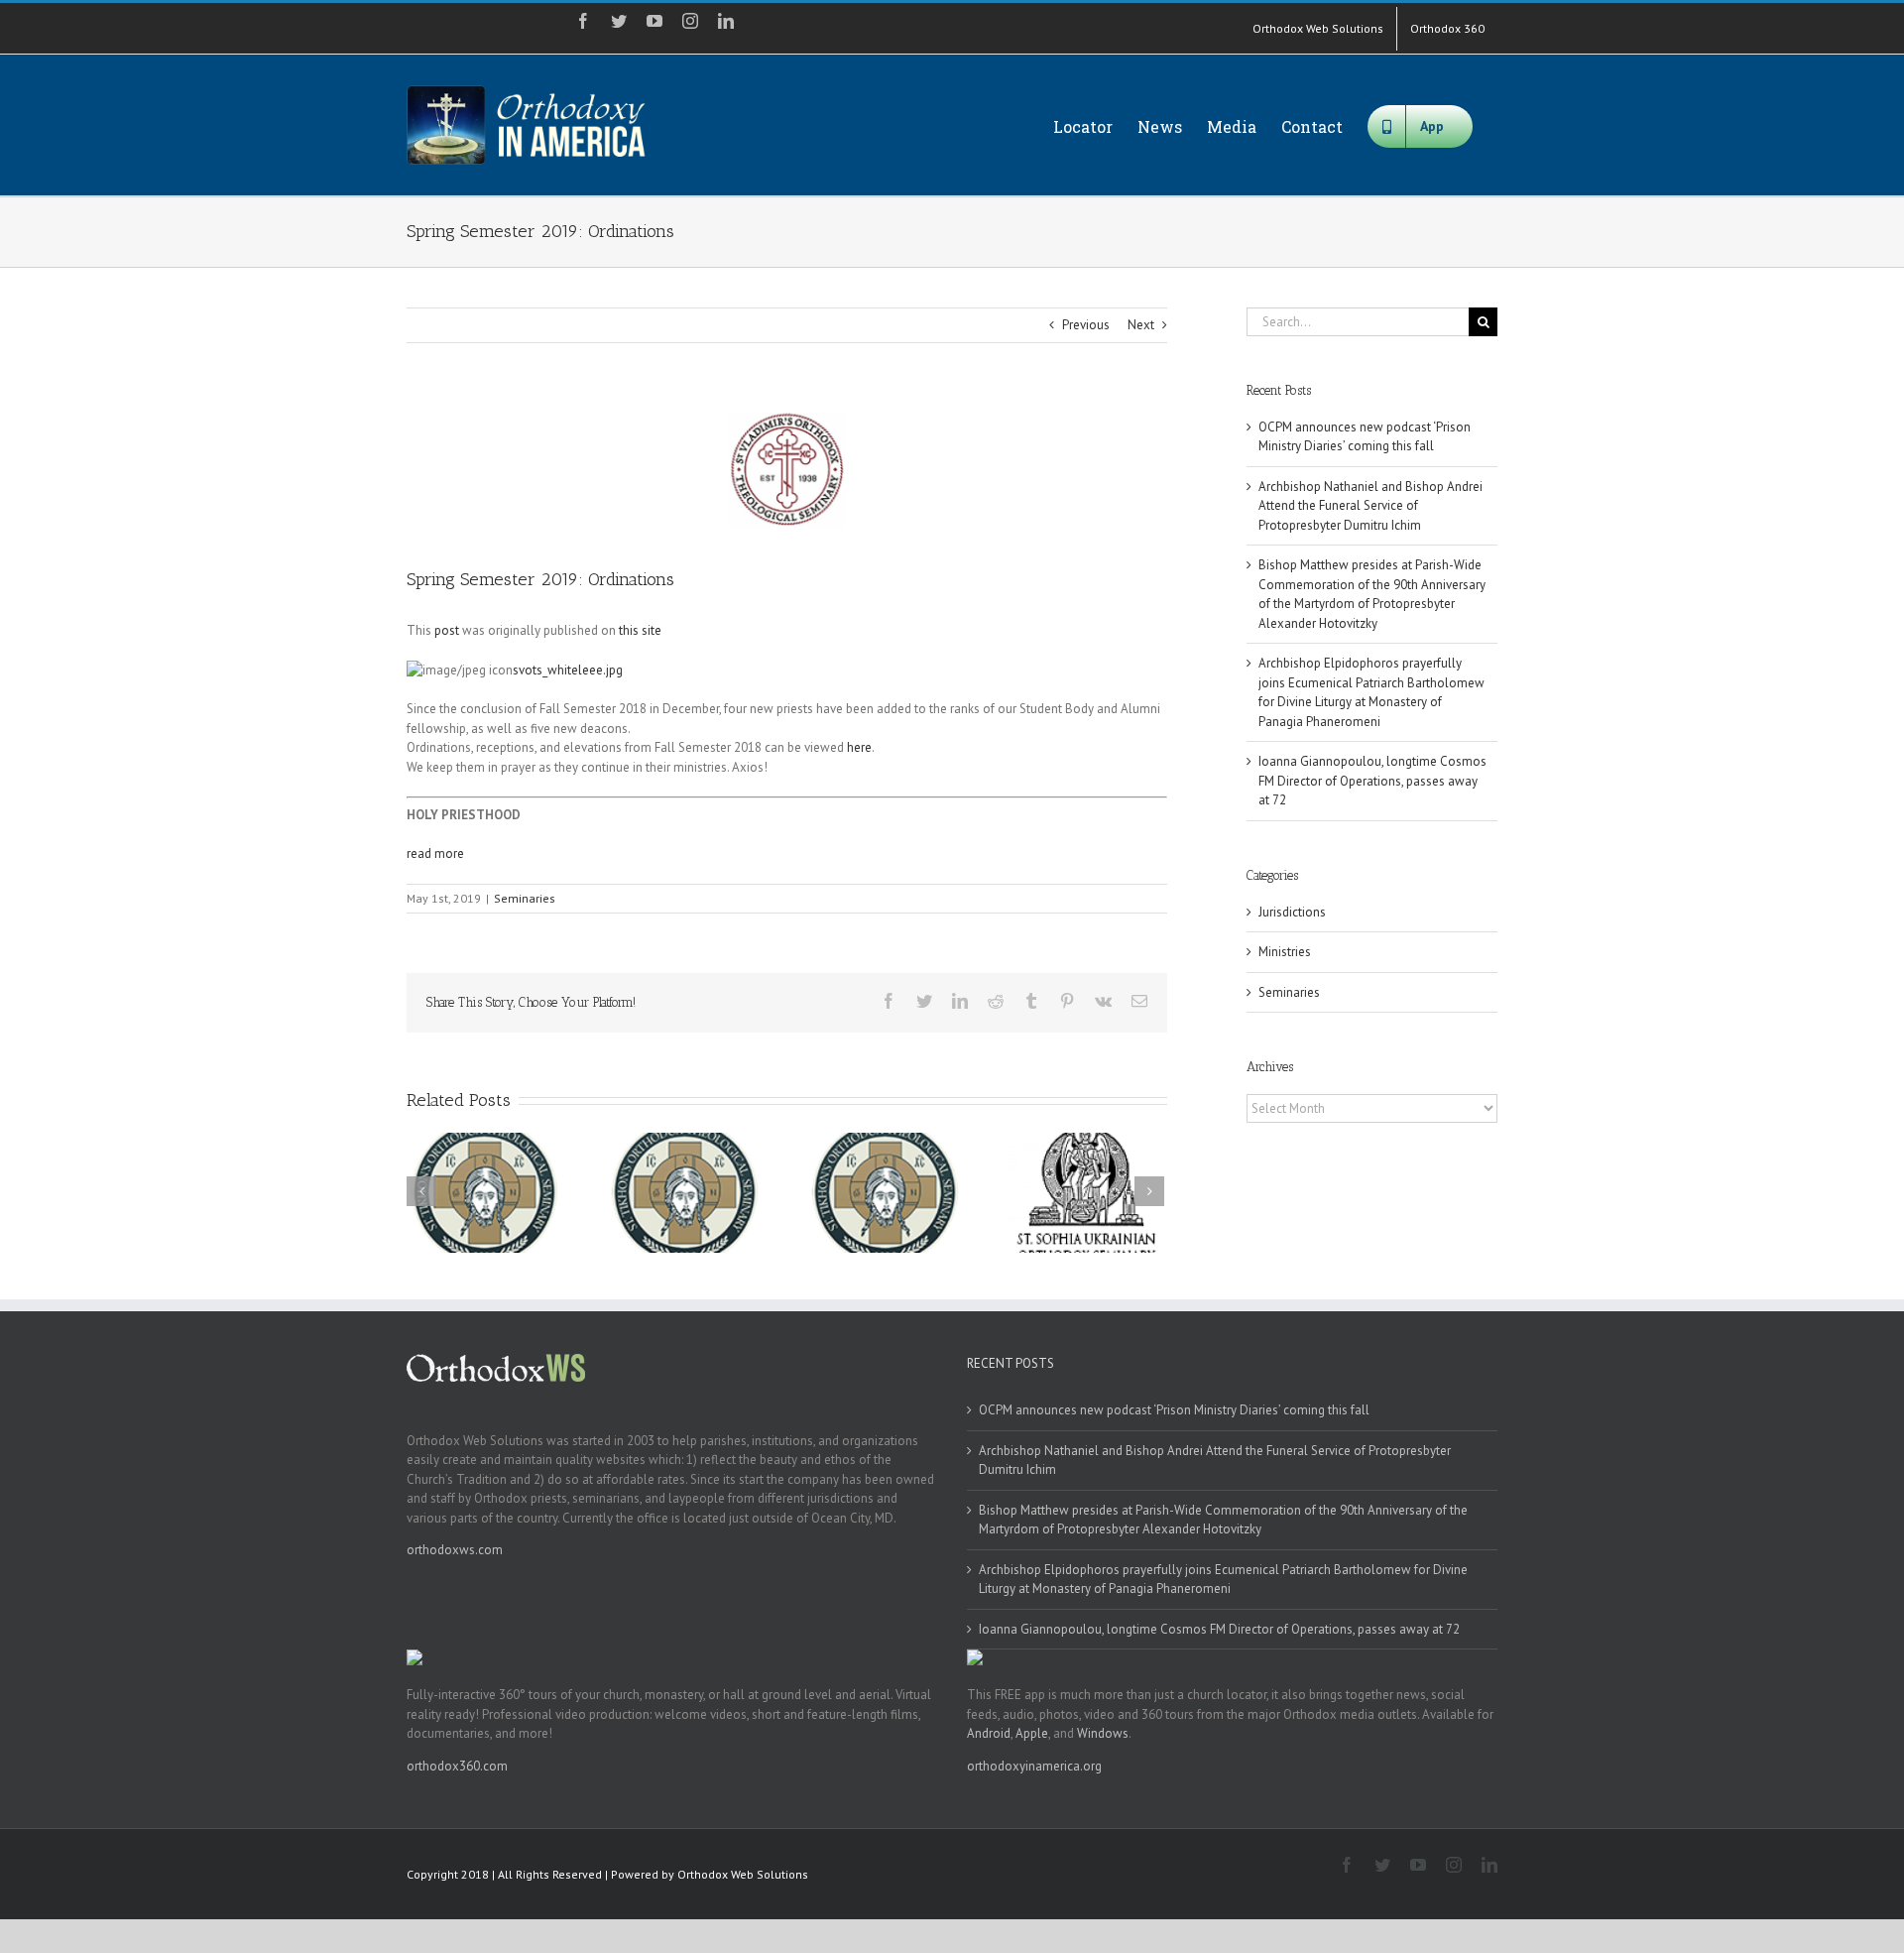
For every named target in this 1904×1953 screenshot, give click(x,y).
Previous (1086, 325)
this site (640, 630)
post (447, 630)
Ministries (1285, 952)
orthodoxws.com (455, 1550)
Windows (1103, 1733)
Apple (1032, 1733)
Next (1141, 325)
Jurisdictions (1292, 912)
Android (989, 1733)
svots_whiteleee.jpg (568, 670)
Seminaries (525, 898)
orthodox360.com (457, 1766)
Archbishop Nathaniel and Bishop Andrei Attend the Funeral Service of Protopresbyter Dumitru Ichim (1370, 506)
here (859, 747)
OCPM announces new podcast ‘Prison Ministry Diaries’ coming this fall (1174, 1410)
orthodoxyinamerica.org (1034, 1766)
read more (435, 854)
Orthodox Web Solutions (743, 1874)
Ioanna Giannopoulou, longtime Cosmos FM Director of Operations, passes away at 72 (1372, 781)
